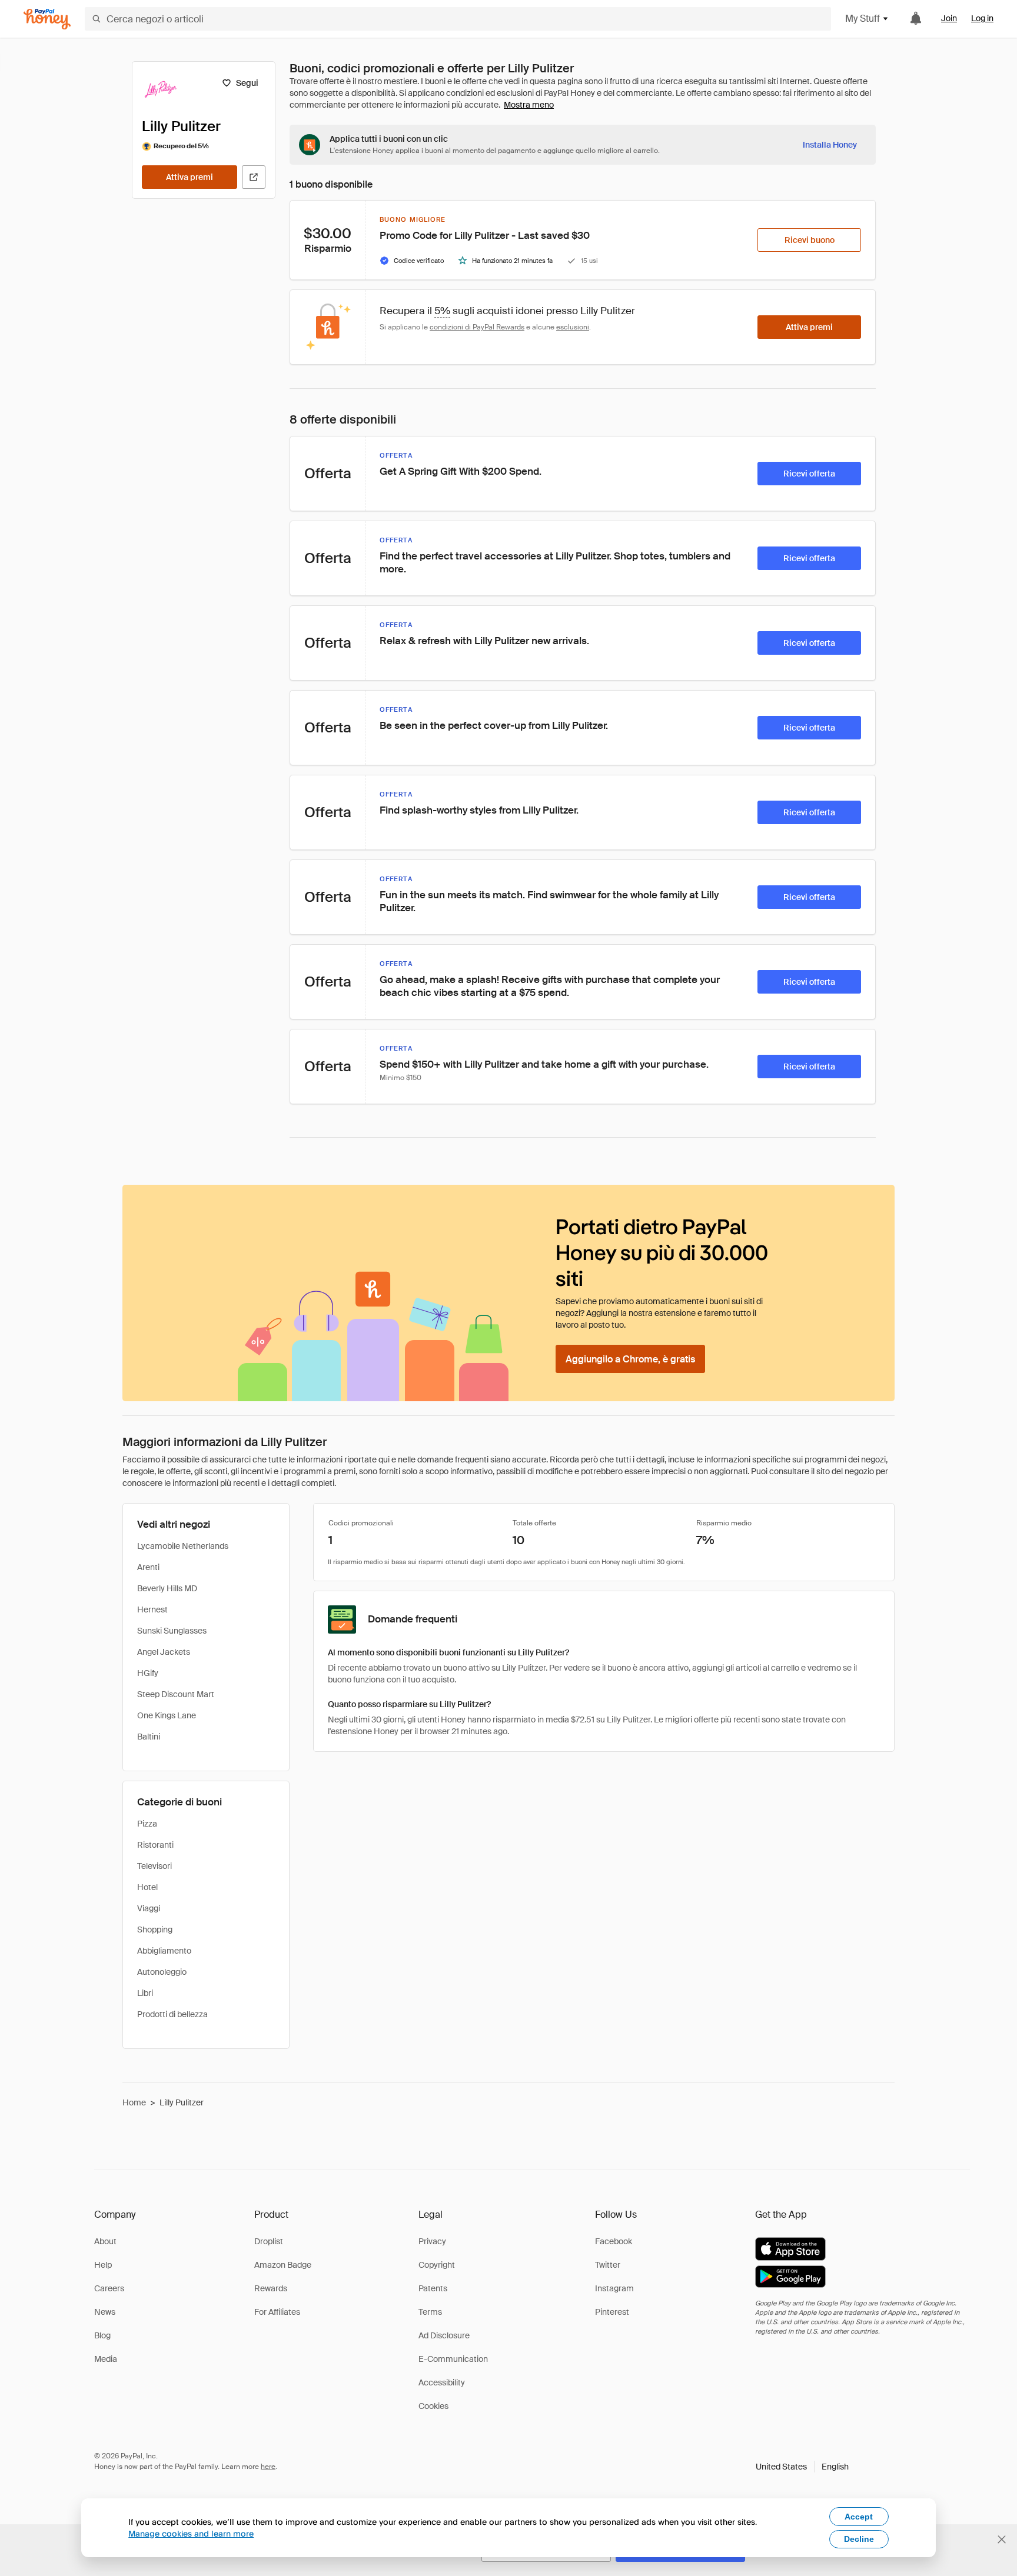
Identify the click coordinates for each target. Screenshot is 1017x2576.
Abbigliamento (164, 1951)
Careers (109, 2288)
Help (103, 2265)
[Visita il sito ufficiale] (254, 177)
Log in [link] (982, 18)
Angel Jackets (164, 1652)
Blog (102, 2335)
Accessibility (442, 2382)
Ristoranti (155, 1845)
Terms (430, 2312)
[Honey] (47, 19)
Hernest (152, 1609)
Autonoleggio (162, 1972)
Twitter (608, 2265)
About (105, 2241)
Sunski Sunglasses (172, 1631)
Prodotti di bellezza (172, 2014)
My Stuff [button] (863, 19)
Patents (433, 2288)
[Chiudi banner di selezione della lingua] (1002, 2540)
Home (134, 2102)
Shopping (155, 1929)
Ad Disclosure (444, 2335)
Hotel (147, 1887)
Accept (859, 2517)
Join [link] (949, 18)
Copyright (437, 2265)
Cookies (433, 2406)
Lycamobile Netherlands (183, 1546)
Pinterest (612, 2312)
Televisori (154, 1866)
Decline (859, 2539)
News (105, 2312)
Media (106, 2359)
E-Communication (453, 2359)
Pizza (147, 1824)
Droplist (269, 2241)
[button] (802, 2467)
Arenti (148, 1567)
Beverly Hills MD (167, 1588)
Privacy (432, 2241)
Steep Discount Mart (176, 1694)
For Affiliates (277, 2312)
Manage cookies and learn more (191, 2533)
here (268, 2467)
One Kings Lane (167, 1715)
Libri (145, 1993)
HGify (148, 1673)
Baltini (149, 1737)
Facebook (614, 2241)
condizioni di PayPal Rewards (477, 327)
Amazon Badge (283, 2265)
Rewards (271, 2288)
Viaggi (149, 1908)
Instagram (614, 2288)
